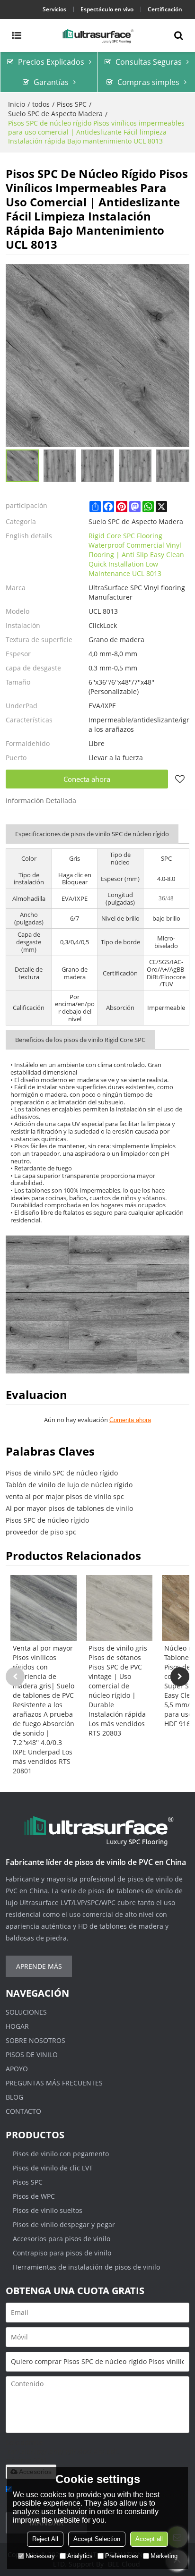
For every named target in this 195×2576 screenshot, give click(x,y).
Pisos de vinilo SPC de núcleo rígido (62, 1473)
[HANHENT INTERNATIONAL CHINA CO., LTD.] (97, 35)
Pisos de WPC (34, 2196)
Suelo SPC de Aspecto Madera (55, 114)
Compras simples (148, 82)
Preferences (122, 2556)
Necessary (40, 2556)
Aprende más (39, 1966)
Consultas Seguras (149, 62)
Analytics (80, 2556)
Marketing (164, 2556)
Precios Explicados (51, 62)
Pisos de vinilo (32, 2055)
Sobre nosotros (35, 2040)
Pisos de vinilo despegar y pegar (64, 2224)
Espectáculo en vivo (107, 9)
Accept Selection (97, 2539)
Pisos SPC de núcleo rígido (47, 1520)
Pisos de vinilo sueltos (48, 2210)
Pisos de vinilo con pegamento (61, 2154)
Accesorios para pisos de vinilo (62, 2239)
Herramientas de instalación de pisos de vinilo (86, 2267)
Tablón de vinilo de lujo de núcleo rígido (69, 1485)
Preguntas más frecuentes (54, 2083)
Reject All (45, 2539)
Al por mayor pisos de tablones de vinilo (69, 1508)
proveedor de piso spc (41, 1532)
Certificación (165, 9)
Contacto (23, 2111)
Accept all (149, 2539)
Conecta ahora (87, 779)
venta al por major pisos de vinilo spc (65, 1496)
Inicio (17, 104)
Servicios (54, 9)
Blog (14, 2097)
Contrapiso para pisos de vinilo (62, 2253)
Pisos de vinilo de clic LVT (53, 2168)
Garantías (51, 82)
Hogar (17, 2026)
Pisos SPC (72, 104)
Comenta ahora (130, 1420)
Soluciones (26, 2012)
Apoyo (17, 2069)
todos (41, 104)
